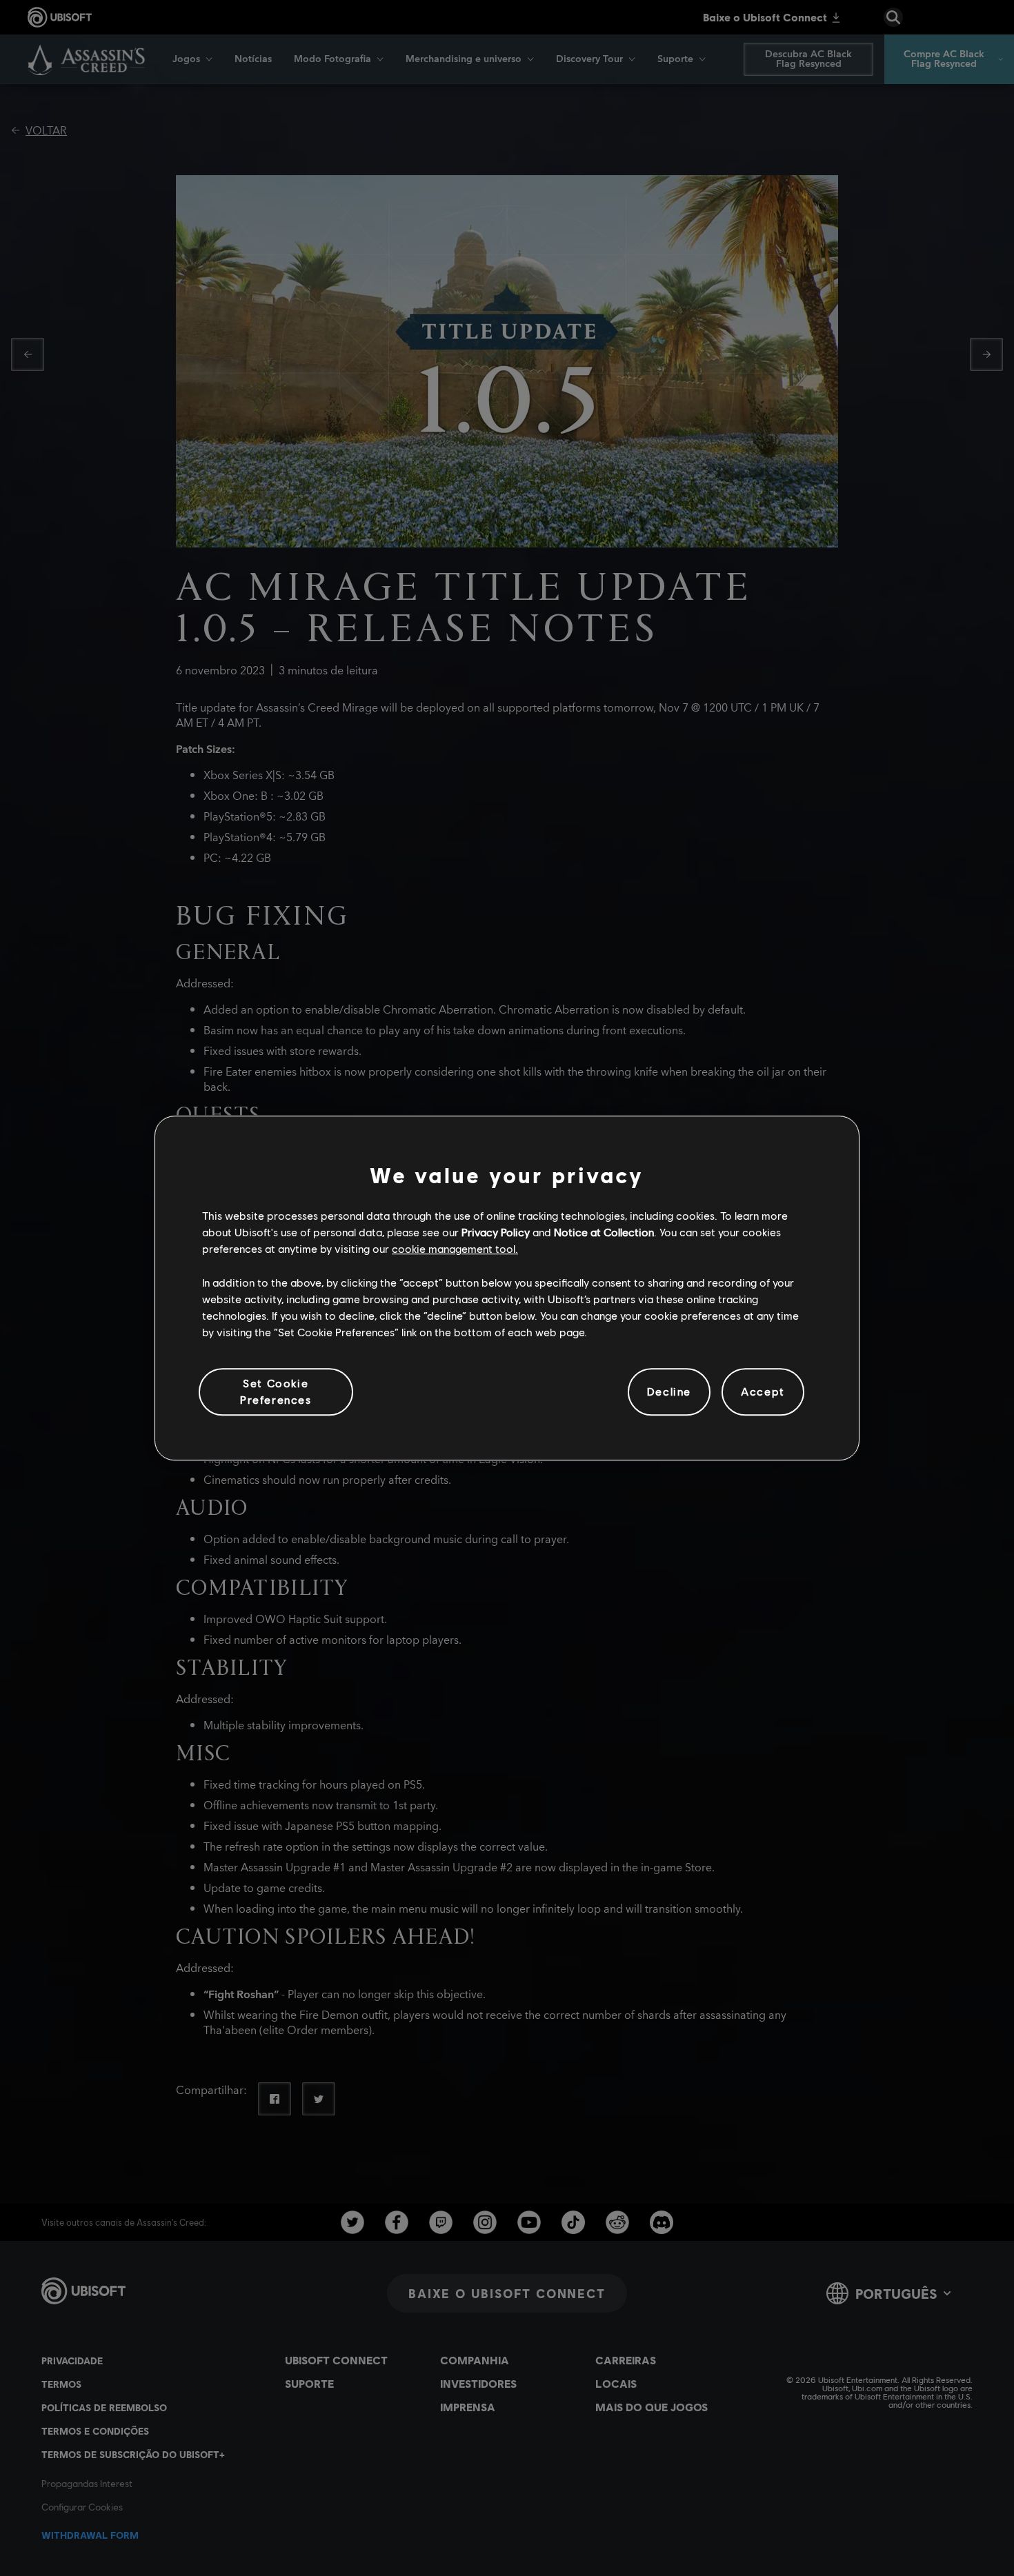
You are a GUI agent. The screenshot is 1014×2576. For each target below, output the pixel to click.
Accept (763, 1392)
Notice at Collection (604, 1232)
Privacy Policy (496, 1232)
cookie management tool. (455, 1249)
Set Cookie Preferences (276, 1391)
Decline (669, 1392)
